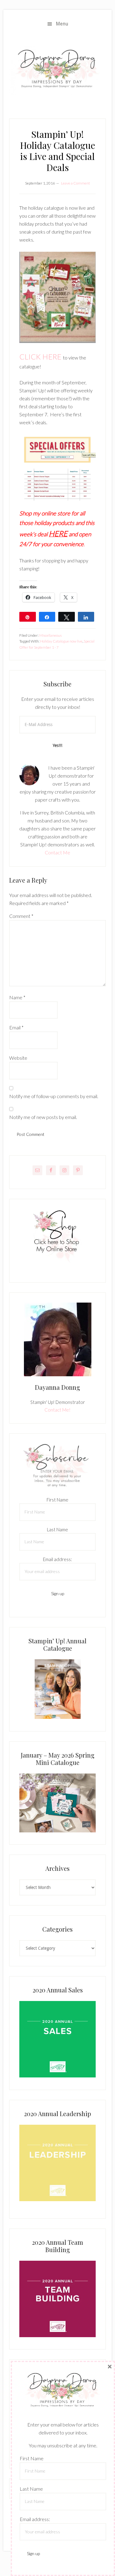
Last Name (57, 1529)
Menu (62, 24)
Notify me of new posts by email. (43, 1117)
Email (16, 1027)
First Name (57, 1500)
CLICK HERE (40, 357)
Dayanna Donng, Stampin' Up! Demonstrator (57, 70)
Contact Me (57, 852)
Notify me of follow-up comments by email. (54, 1096)
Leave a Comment (75, 183)
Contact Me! (57, 1410)
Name (17, 997)
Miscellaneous (50, 635)
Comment (21, 916)
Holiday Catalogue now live (61, 641)
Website (18, 1058)
